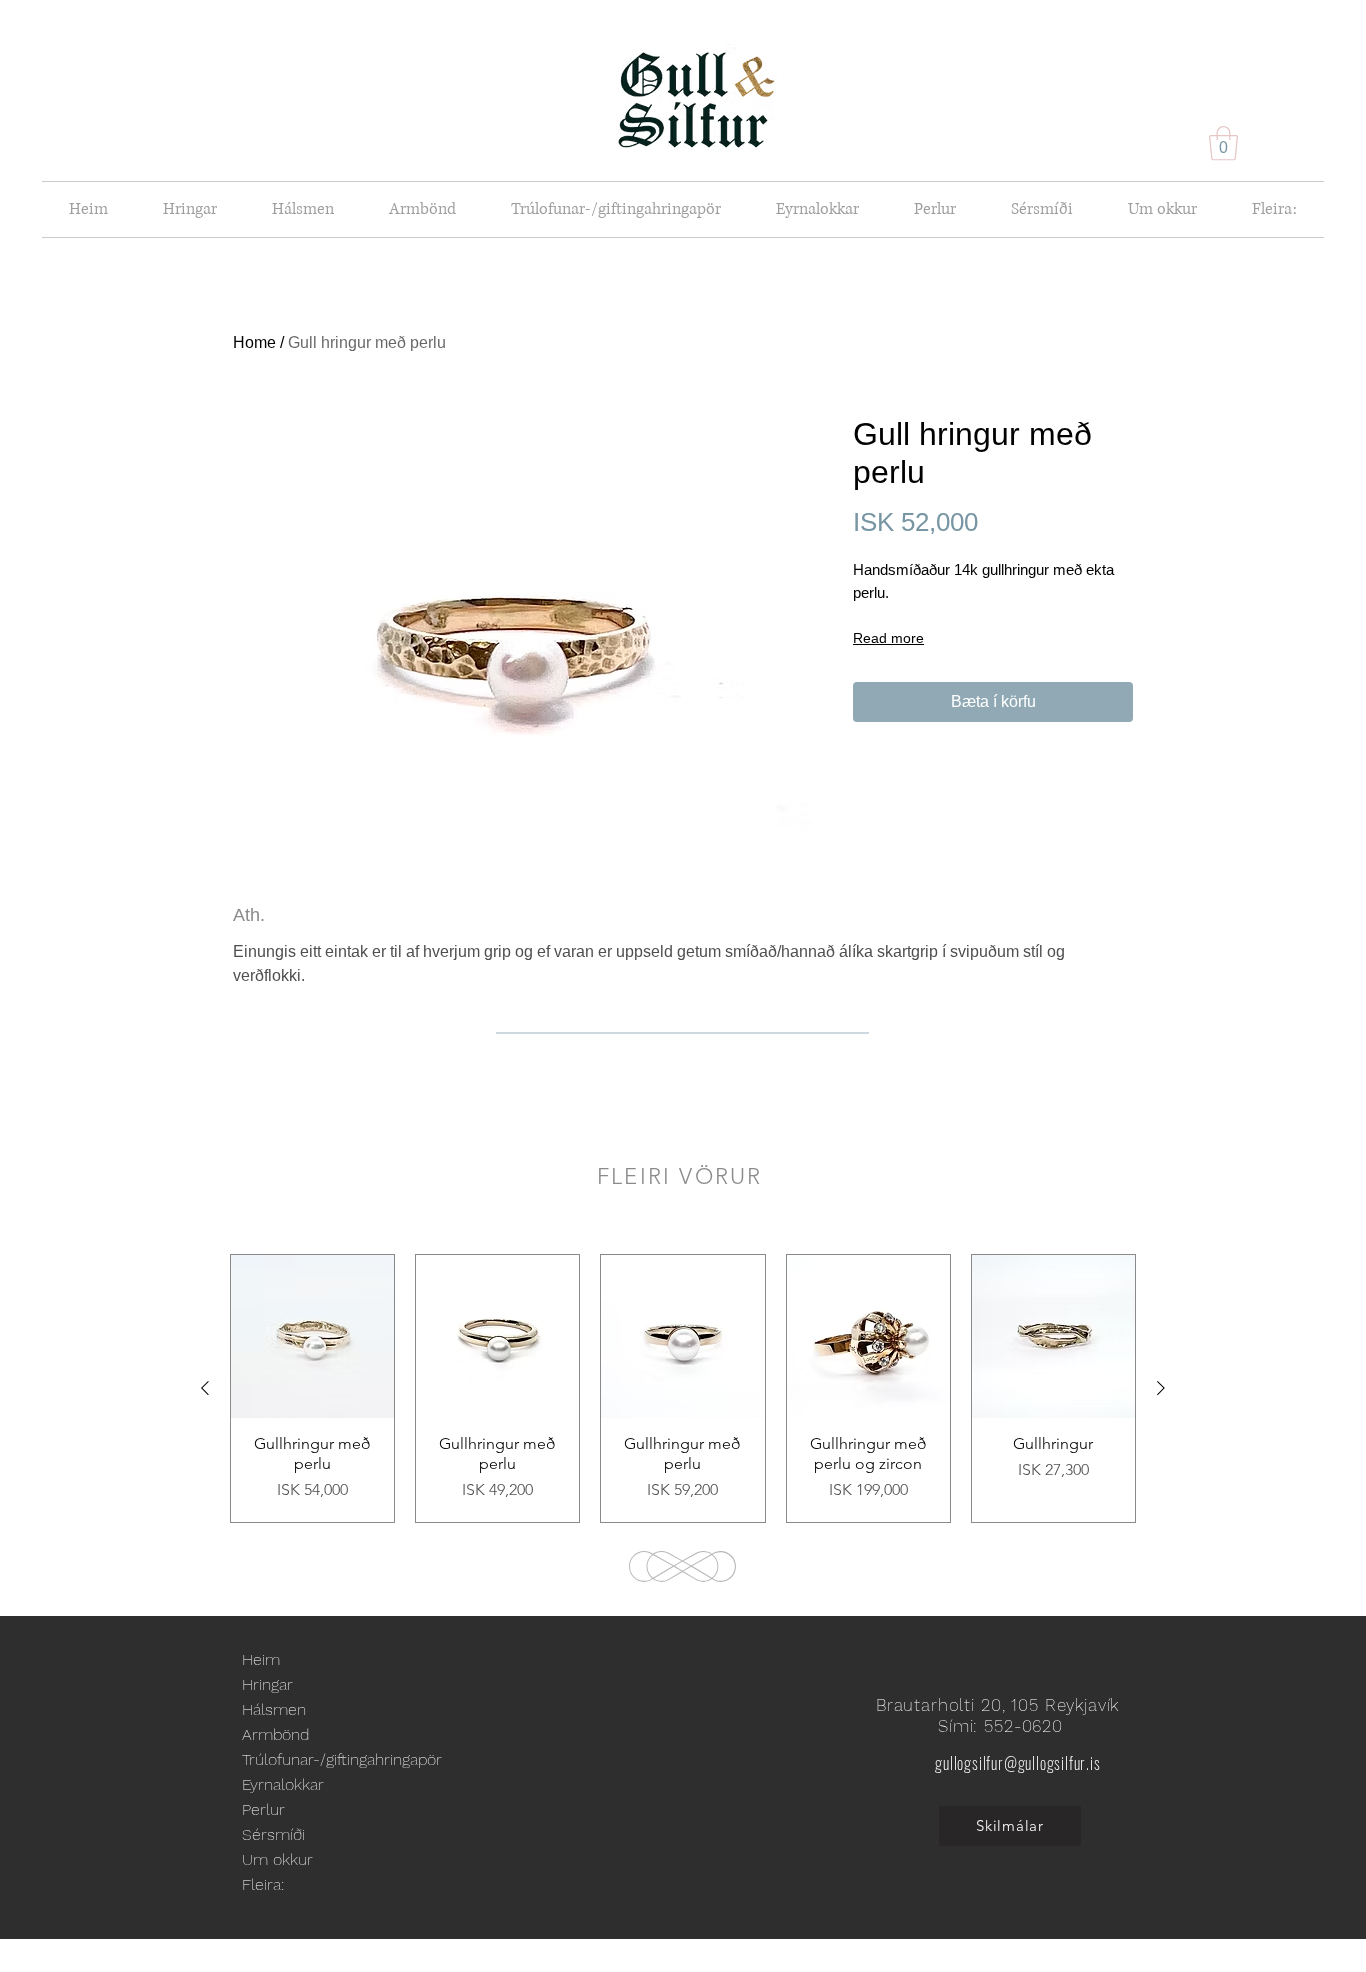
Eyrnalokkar (283, 1784)
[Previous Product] (205, 1388)
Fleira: (263, 1884)
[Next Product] (1161, 1388)
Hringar (267, 1684)
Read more (888, 638)
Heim (261, 1659)
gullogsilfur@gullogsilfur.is (1017, 1763)
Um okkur (277, 1859)
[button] (1223, 143)
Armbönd (275, 1734)
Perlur (263, 1809)
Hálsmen (274, 1709)
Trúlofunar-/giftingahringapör (342, 1759)
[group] (683, 1388)
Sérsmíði (273, 1834)
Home (254, 342)
